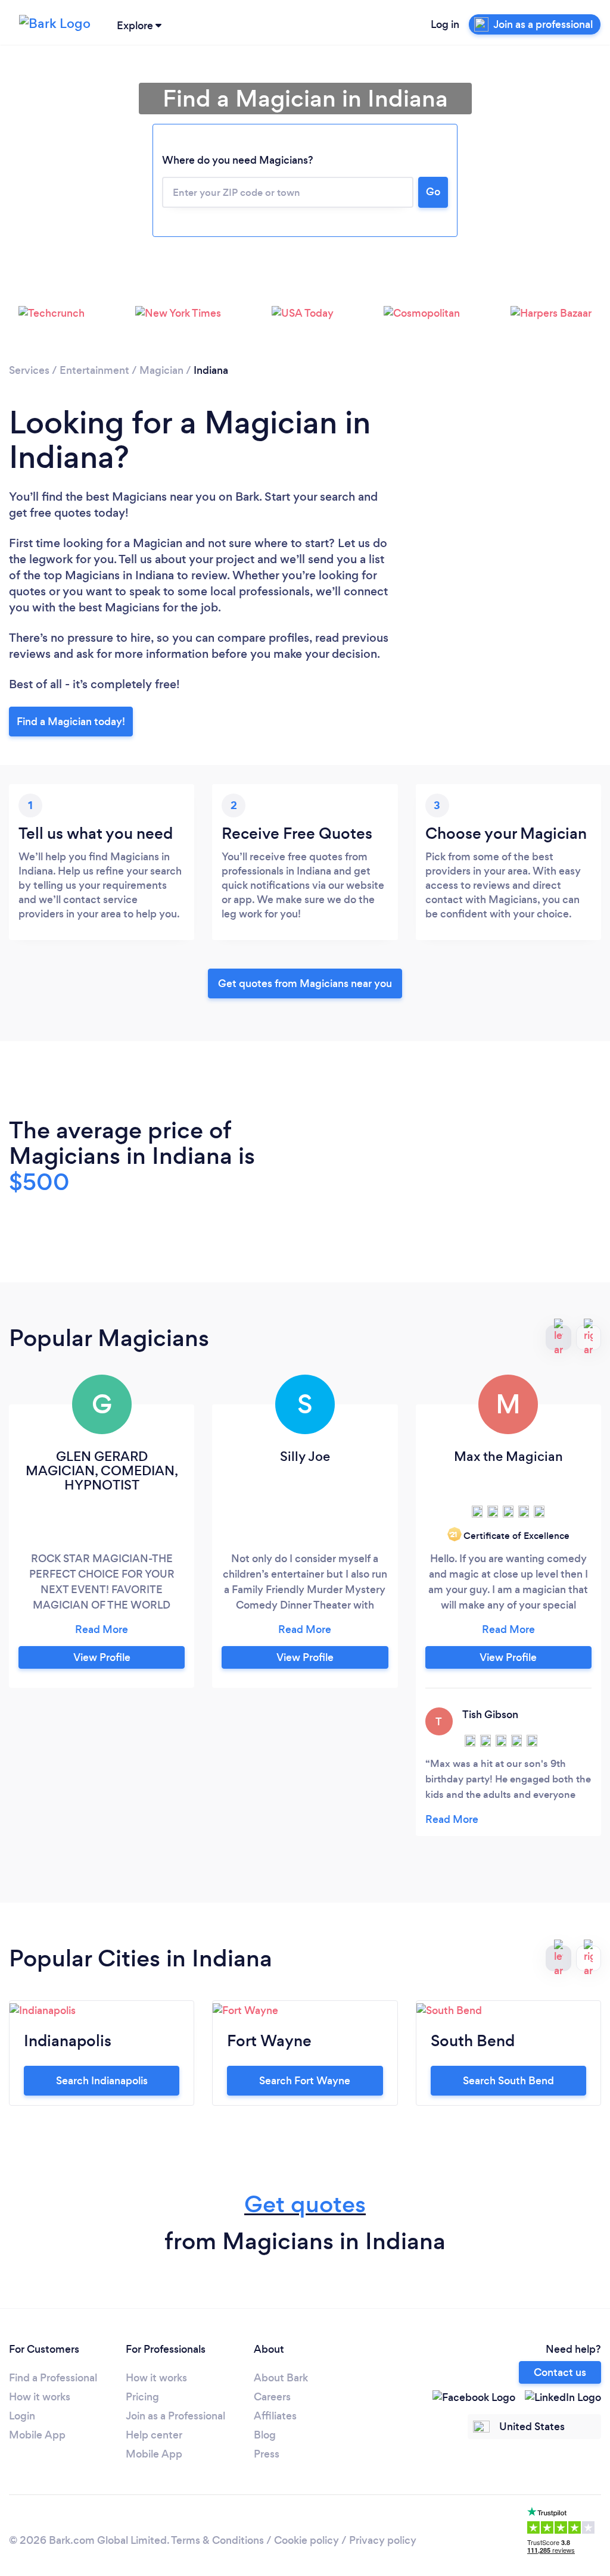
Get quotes (305, 2204)
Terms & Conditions (217, 2540)
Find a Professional (53, 2378)
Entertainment (94, 370)
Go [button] (433, 192)
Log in (445, 24)
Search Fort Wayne (305, 2081)
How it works (40, 2397)
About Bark (281, 2378)
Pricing (142, 2397)
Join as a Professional (175, 2416)
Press (267, 2454)
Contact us (560, 2372)
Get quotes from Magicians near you (305, 983)
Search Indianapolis (102, 2081)
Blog (265, 2435)
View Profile (102, 1657)
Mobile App (37, 2435)
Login (22, 2416)
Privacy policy (383, 2540)
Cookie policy (306, 2540)
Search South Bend (508, 2081)
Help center (154, 2435)
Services (29, 370)
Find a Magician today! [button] (71, 722)
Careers (272, 2397)
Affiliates (275, 2416)
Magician (161, 370)
